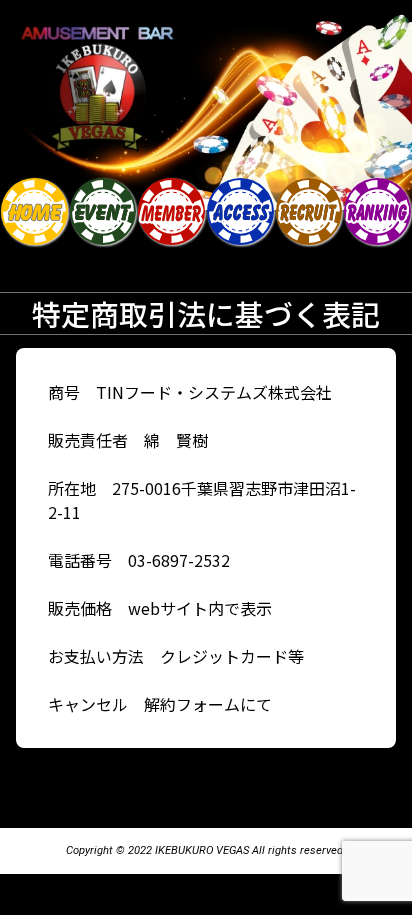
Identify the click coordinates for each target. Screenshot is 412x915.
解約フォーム (192, 704)
